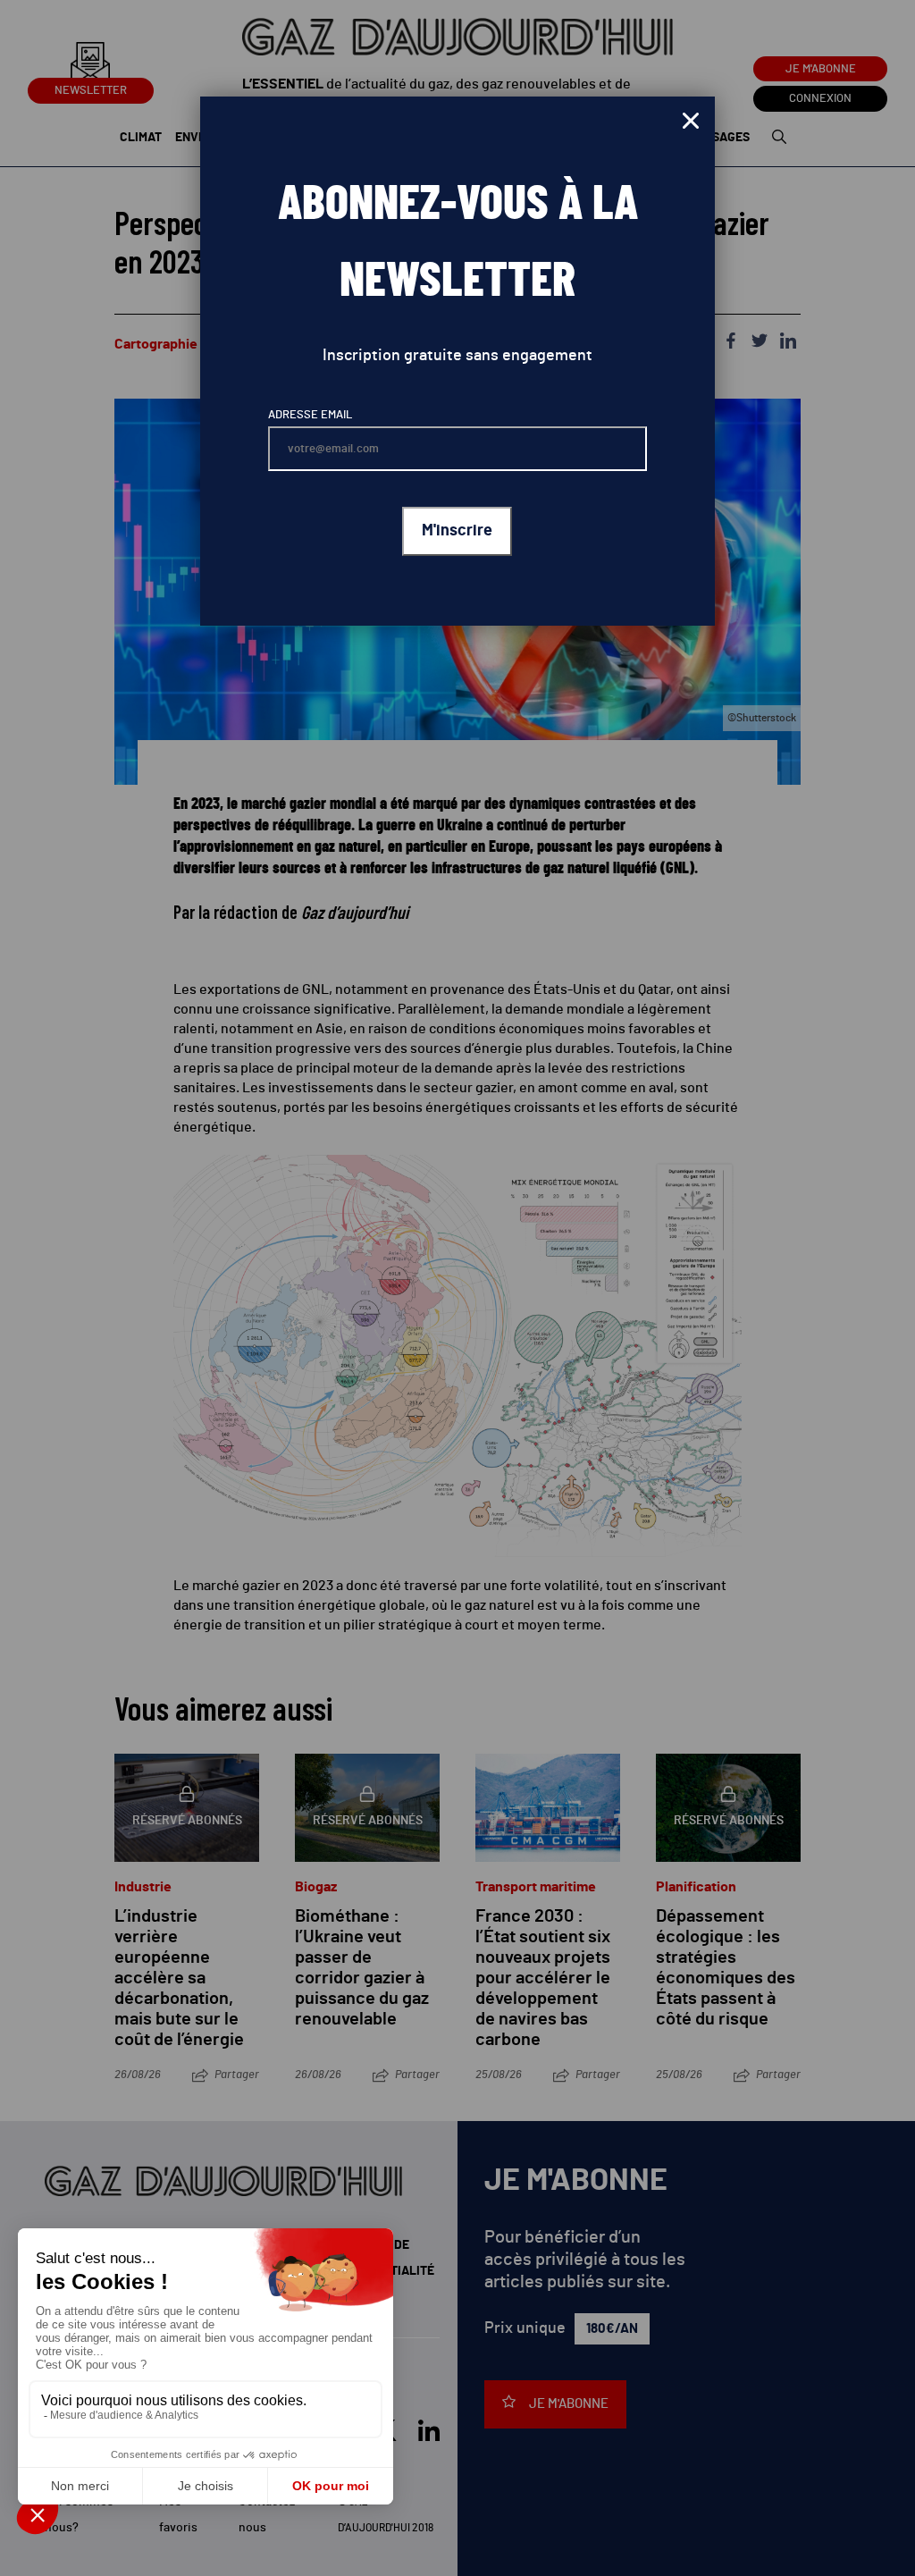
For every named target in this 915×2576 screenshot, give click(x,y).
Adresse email (310, 415)
